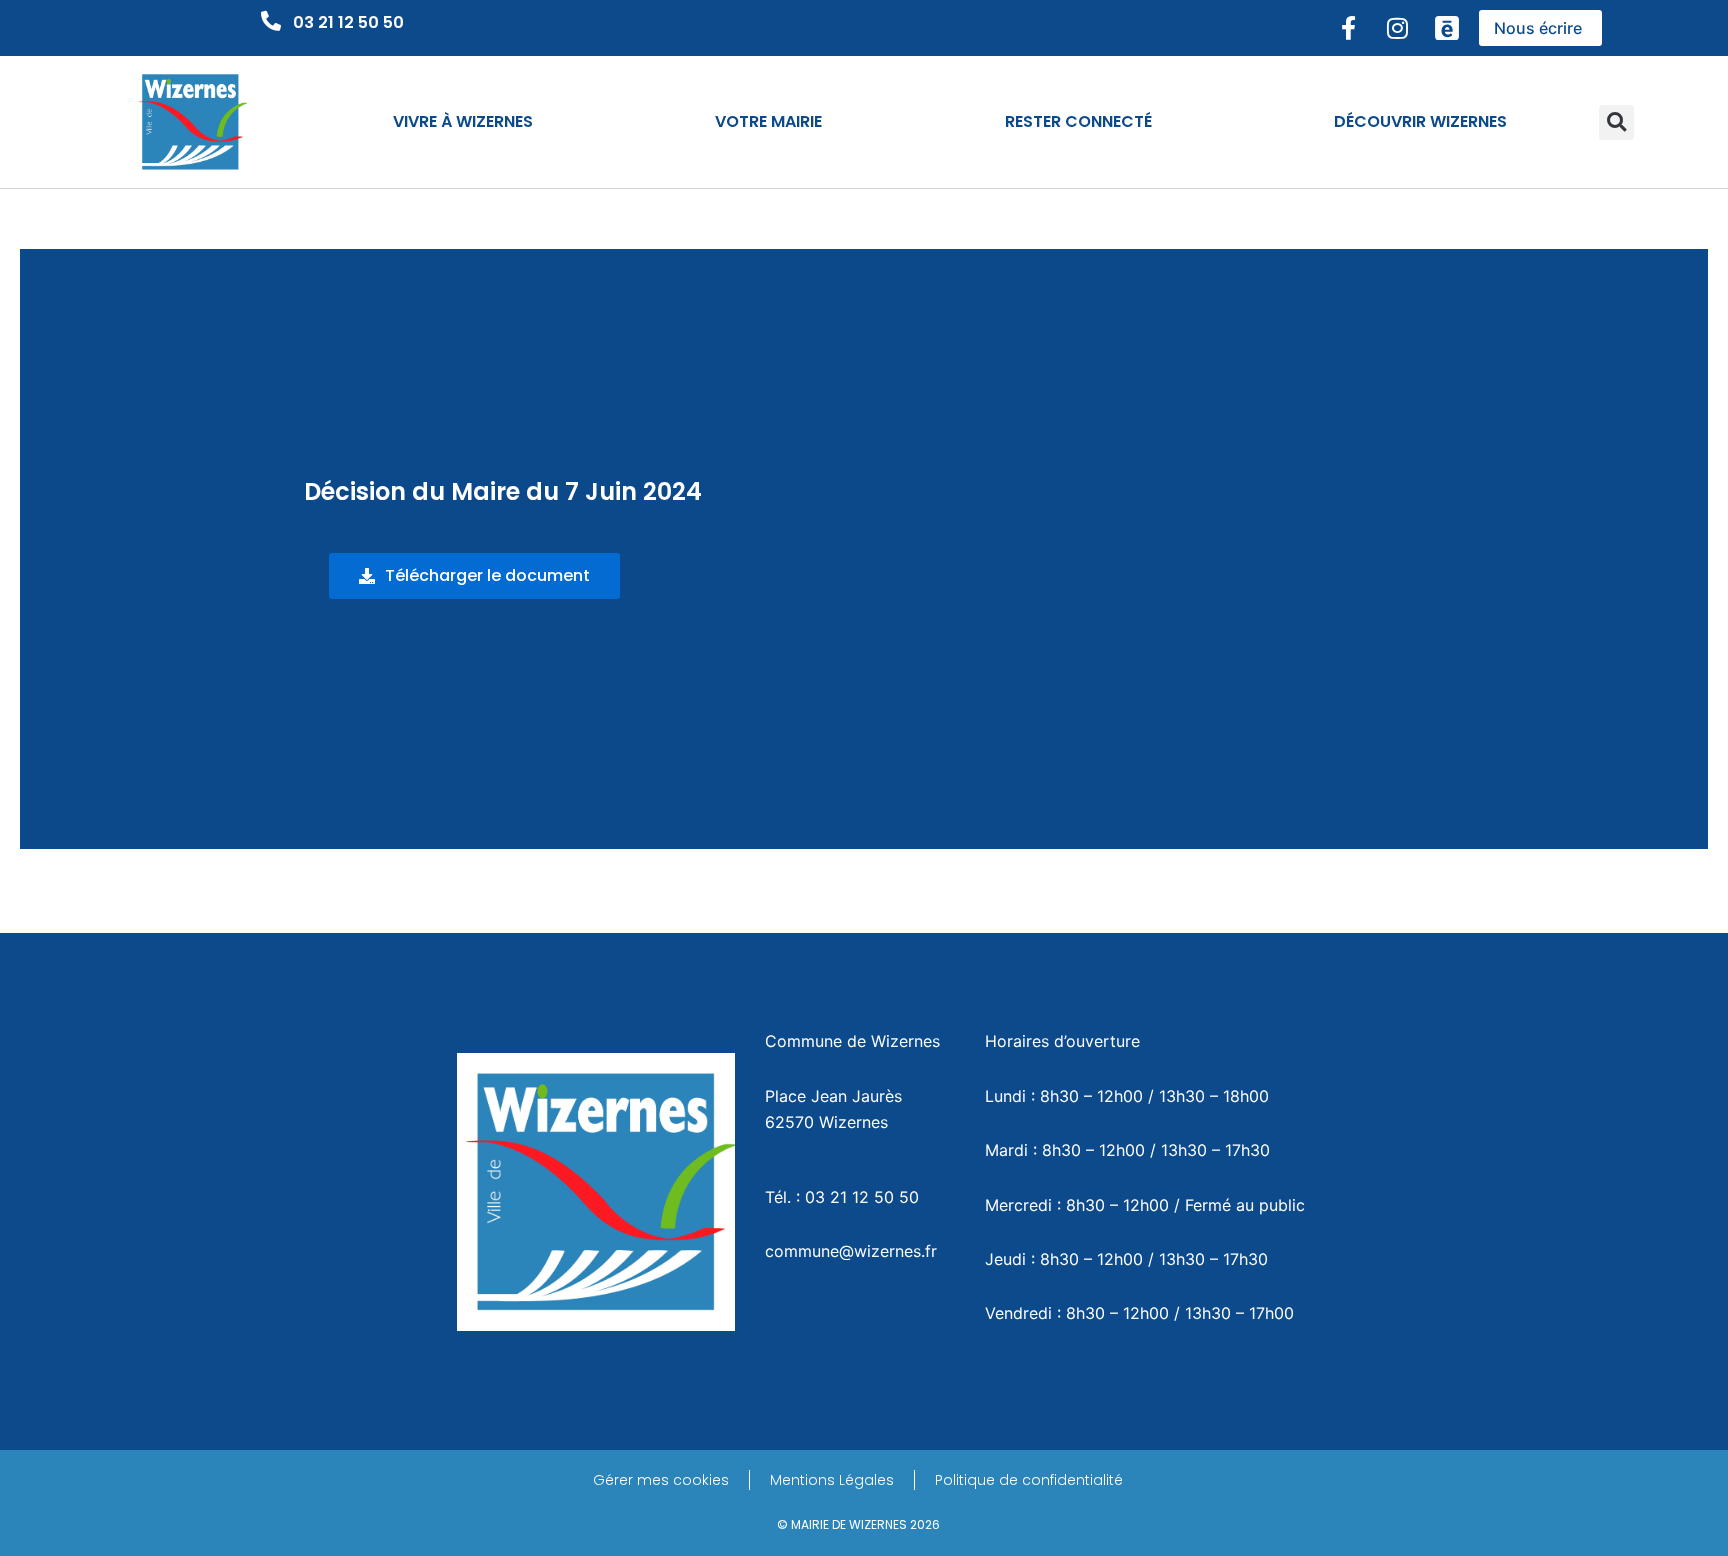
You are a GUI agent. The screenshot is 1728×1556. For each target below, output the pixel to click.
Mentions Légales (832, 1480)
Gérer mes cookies (661, 1480)
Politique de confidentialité (1029, 1480)
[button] (1616, 122)
